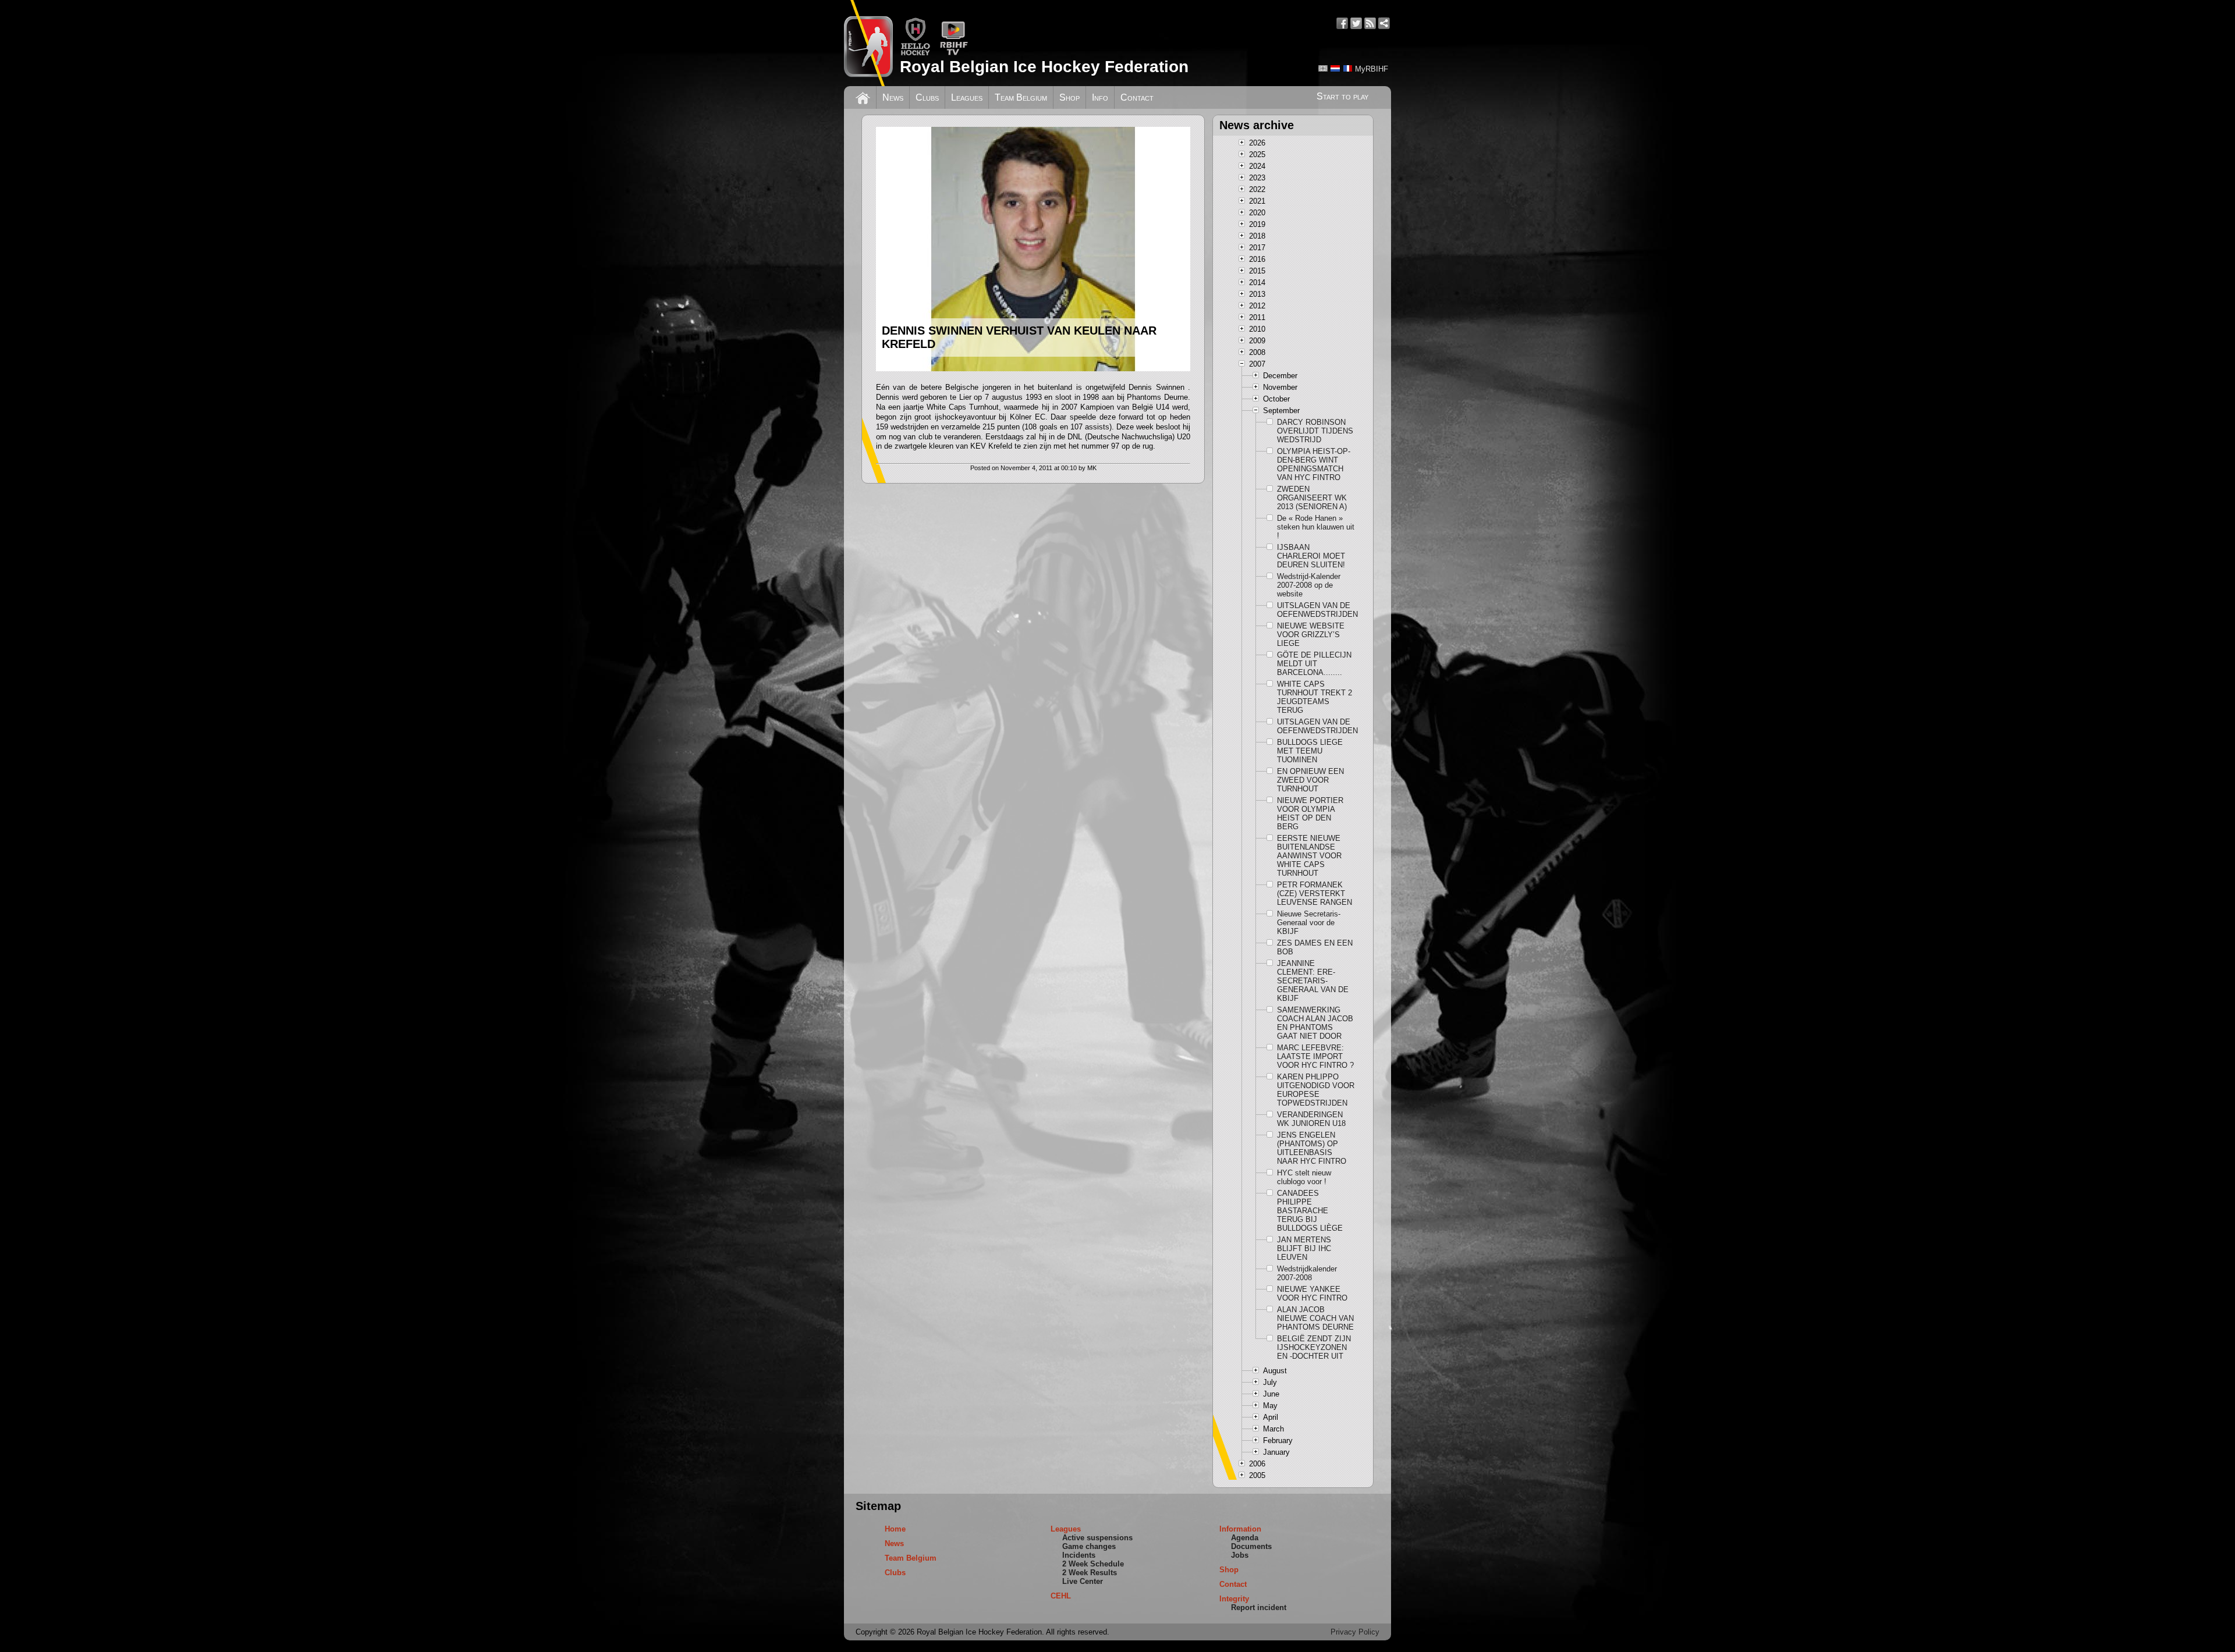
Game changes (1089, 1546)
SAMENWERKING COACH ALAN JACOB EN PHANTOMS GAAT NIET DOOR (1315, 1023)
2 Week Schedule (1093, 1564)
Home (895, 1529)
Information (1240, 1529)
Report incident (1259, 1607)
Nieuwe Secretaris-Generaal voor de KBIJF (1309, 923)
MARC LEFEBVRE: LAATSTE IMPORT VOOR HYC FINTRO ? (1315, 1056)
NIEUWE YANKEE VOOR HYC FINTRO (1312, 1294)
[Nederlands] (1335, 68)
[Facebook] (1342, 23)
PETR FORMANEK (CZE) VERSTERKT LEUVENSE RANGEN (1315, 893)
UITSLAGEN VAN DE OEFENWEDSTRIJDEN (1316, 610)
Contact (1137, 97)
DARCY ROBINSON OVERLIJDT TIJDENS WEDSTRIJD (1315, 431)
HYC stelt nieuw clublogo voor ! (1304, 1177)
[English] (1323, 68)
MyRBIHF (1372, 69)
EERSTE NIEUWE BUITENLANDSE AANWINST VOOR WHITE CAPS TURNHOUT (1309, 856)
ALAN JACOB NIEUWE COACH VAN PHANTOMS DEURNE (1315, 1318)
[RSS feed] (1370, 23)
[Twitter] (1356, 23)
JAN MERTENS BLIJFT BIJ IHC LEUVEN (1304, 1248)
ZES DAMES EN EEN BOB (1315, 947)
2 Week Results (1090, 1573)
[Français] (1347, 68)
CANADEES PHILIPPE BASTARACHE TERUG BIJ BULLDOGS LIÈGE (1310, 1211)
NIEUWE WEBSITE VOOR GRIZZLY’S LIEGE (1311, 635)
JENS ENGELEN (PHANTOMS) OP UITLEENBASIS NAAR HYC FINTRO (1312, 1148)
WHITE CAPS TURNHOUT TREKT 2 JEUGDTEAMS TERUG (1315, 697)
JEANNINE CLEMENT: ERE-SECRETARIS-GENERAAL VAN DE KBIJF (1313, 981)
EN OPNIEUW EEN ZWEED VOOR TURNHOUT (1310, 780)
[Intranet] (1384, 23)
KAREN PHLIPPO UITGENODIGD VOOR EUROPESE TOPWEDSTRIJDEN (1316, 1090)
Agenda (1245, 1538)
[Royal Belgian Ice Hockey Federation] (868, 43)
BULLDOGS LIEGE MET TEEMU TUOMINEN (1310, 751)
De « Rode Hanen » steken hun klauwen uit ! (1316, 527)
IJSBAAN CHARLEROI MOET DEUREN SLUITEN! (1311, 556)
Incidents (1079, 1555)
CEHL (1061, 1596)
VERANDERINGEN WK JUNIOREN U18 (1311, 1119)
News (893, 97)
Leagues (967, 97)
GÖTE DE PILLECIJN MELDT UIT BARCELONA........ (1314, 664)
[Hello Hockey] (915, 53)
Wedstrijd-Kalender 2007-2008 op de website (1309, 585)
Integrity (1234, 1599)
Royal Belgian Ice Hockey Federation (1044, 67)
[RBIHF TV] (954, 53)
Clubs (927, 97)
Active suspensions (1097, 1538)
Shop (1069, 97)
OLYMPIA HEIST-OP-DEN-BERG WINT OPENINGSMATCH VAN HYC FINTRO (1314, 464)
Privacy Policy (1355, 1632)
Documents (1251, 1546)
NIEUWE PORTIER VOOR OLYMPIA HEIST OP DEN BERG (1310, 813)
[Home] (863, 97)
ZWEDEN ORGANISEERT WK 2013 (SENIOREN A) (1312, 498)
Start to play (1342, 96)
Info (1100, 97)
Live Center (1083, 1581)
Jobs (1240, 1555)
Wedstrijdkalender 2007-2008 (1307, 1273)
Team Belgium (1021, 97)
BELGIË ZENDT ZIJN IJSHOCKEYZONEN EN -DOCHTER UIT (1314, 1347)
